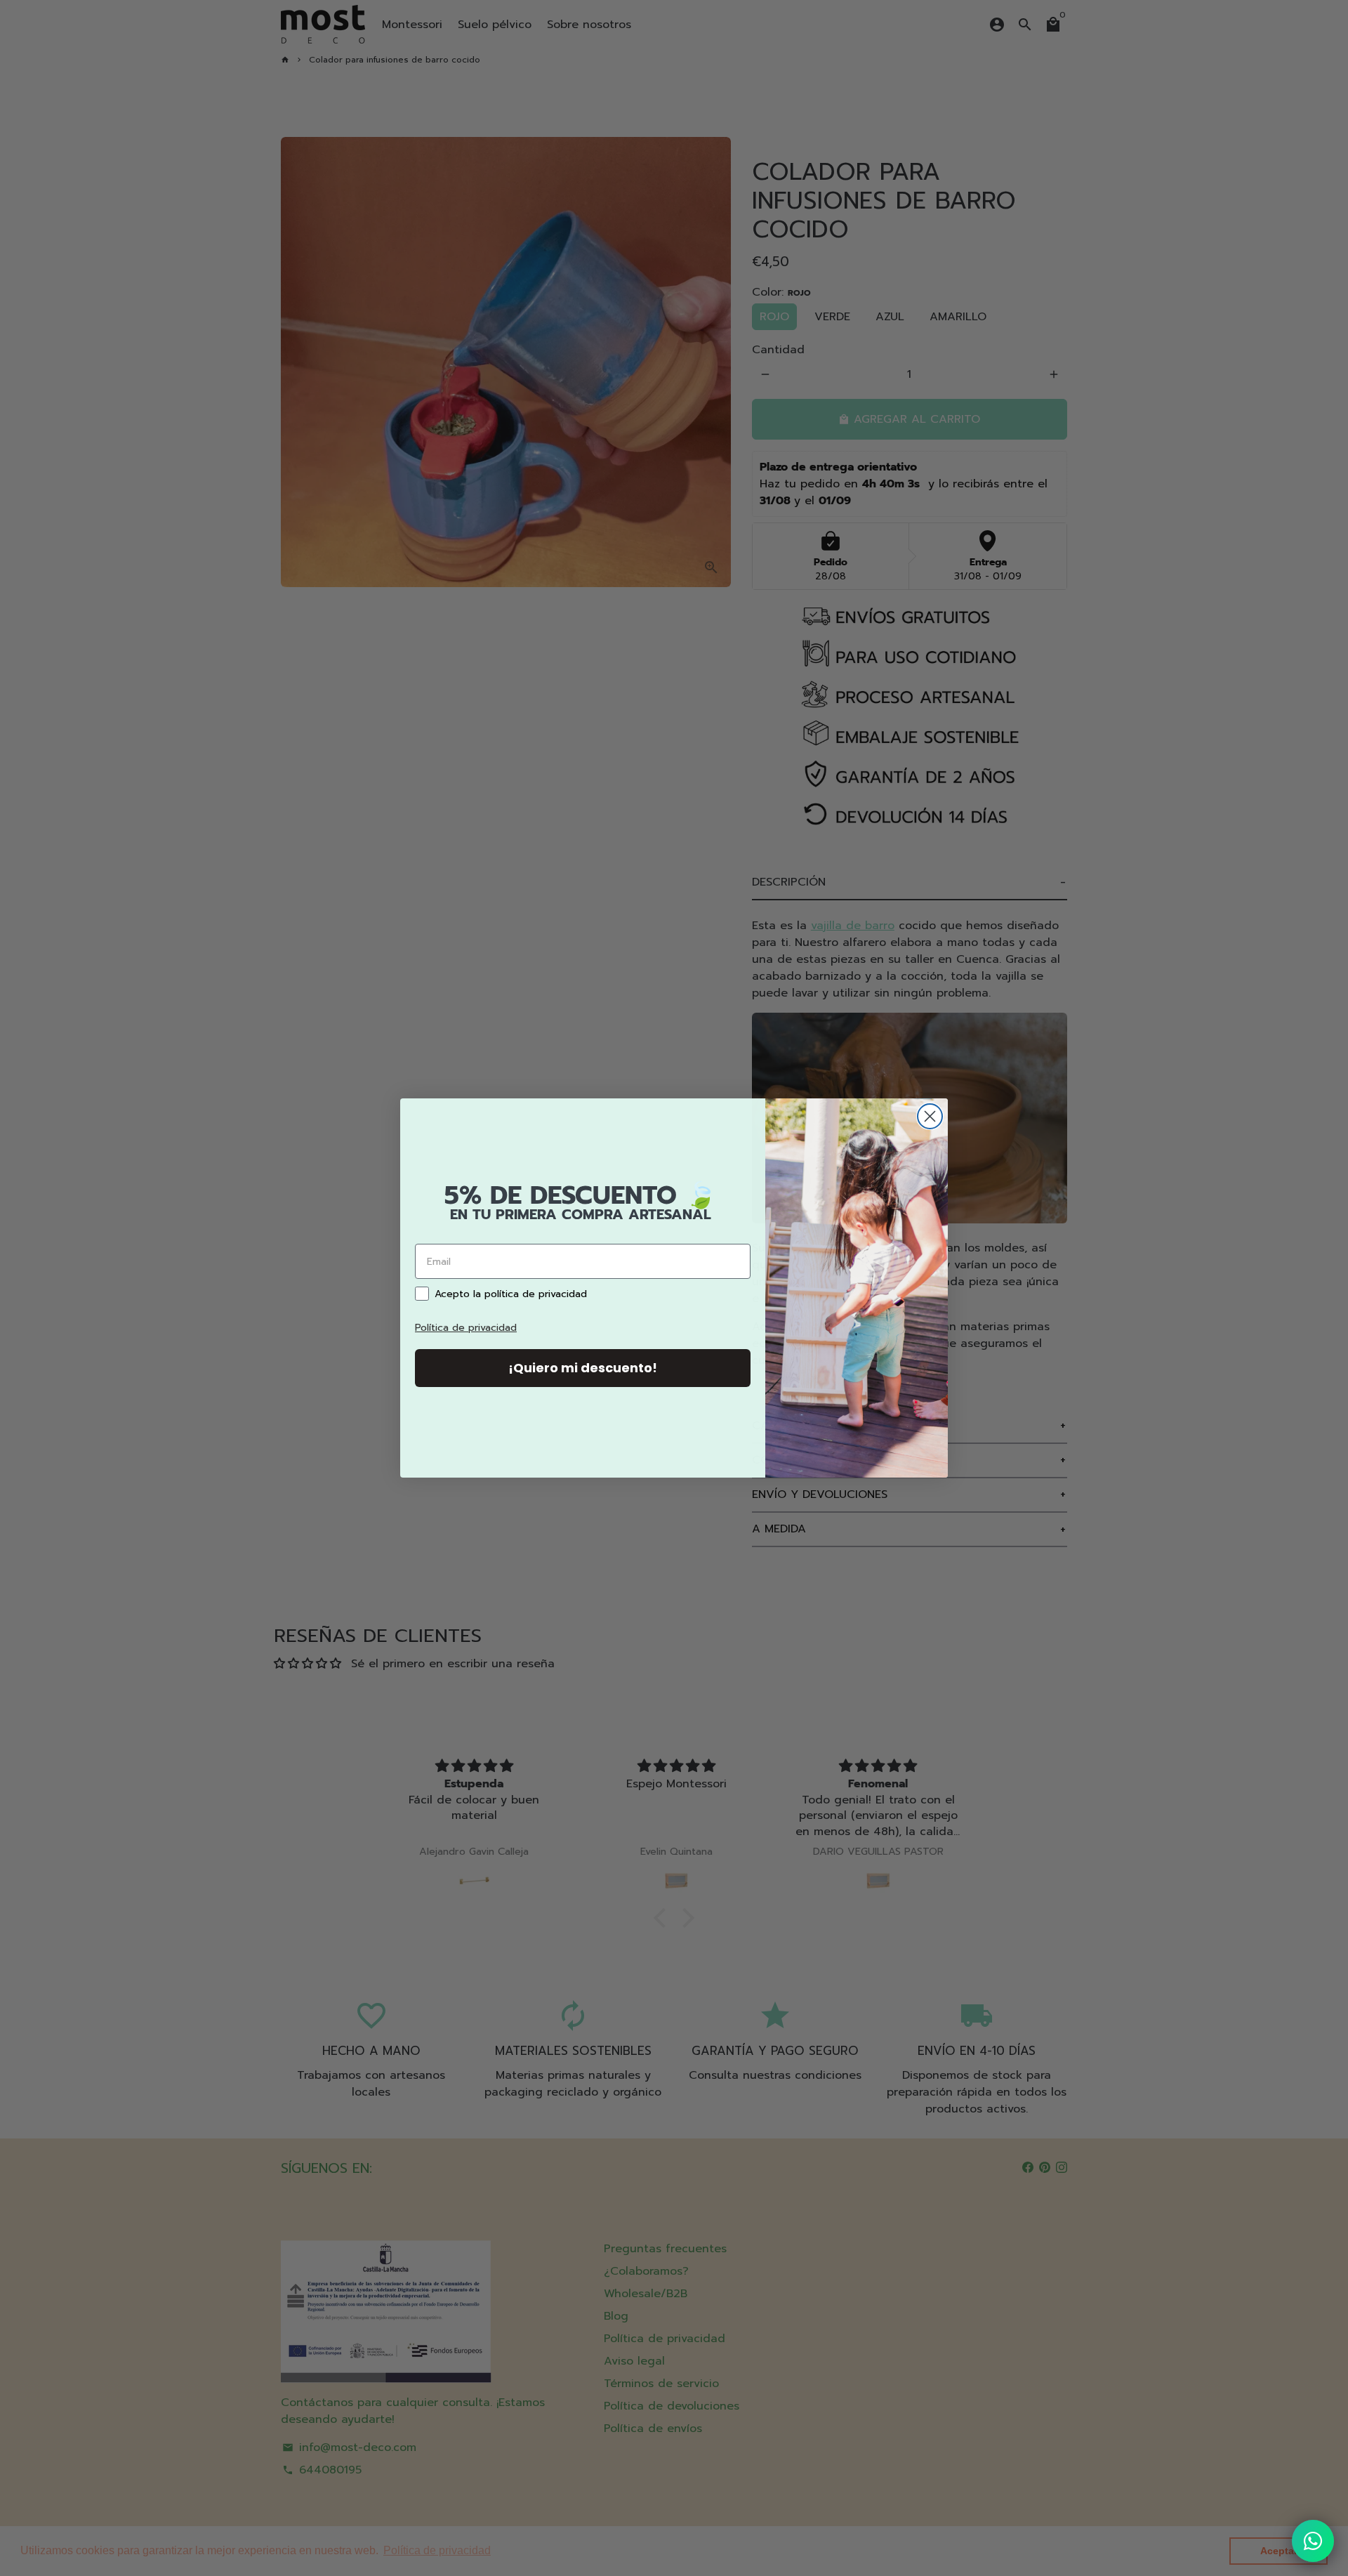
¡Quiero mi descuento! (583, 1368)
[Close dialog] (930, 1116)
